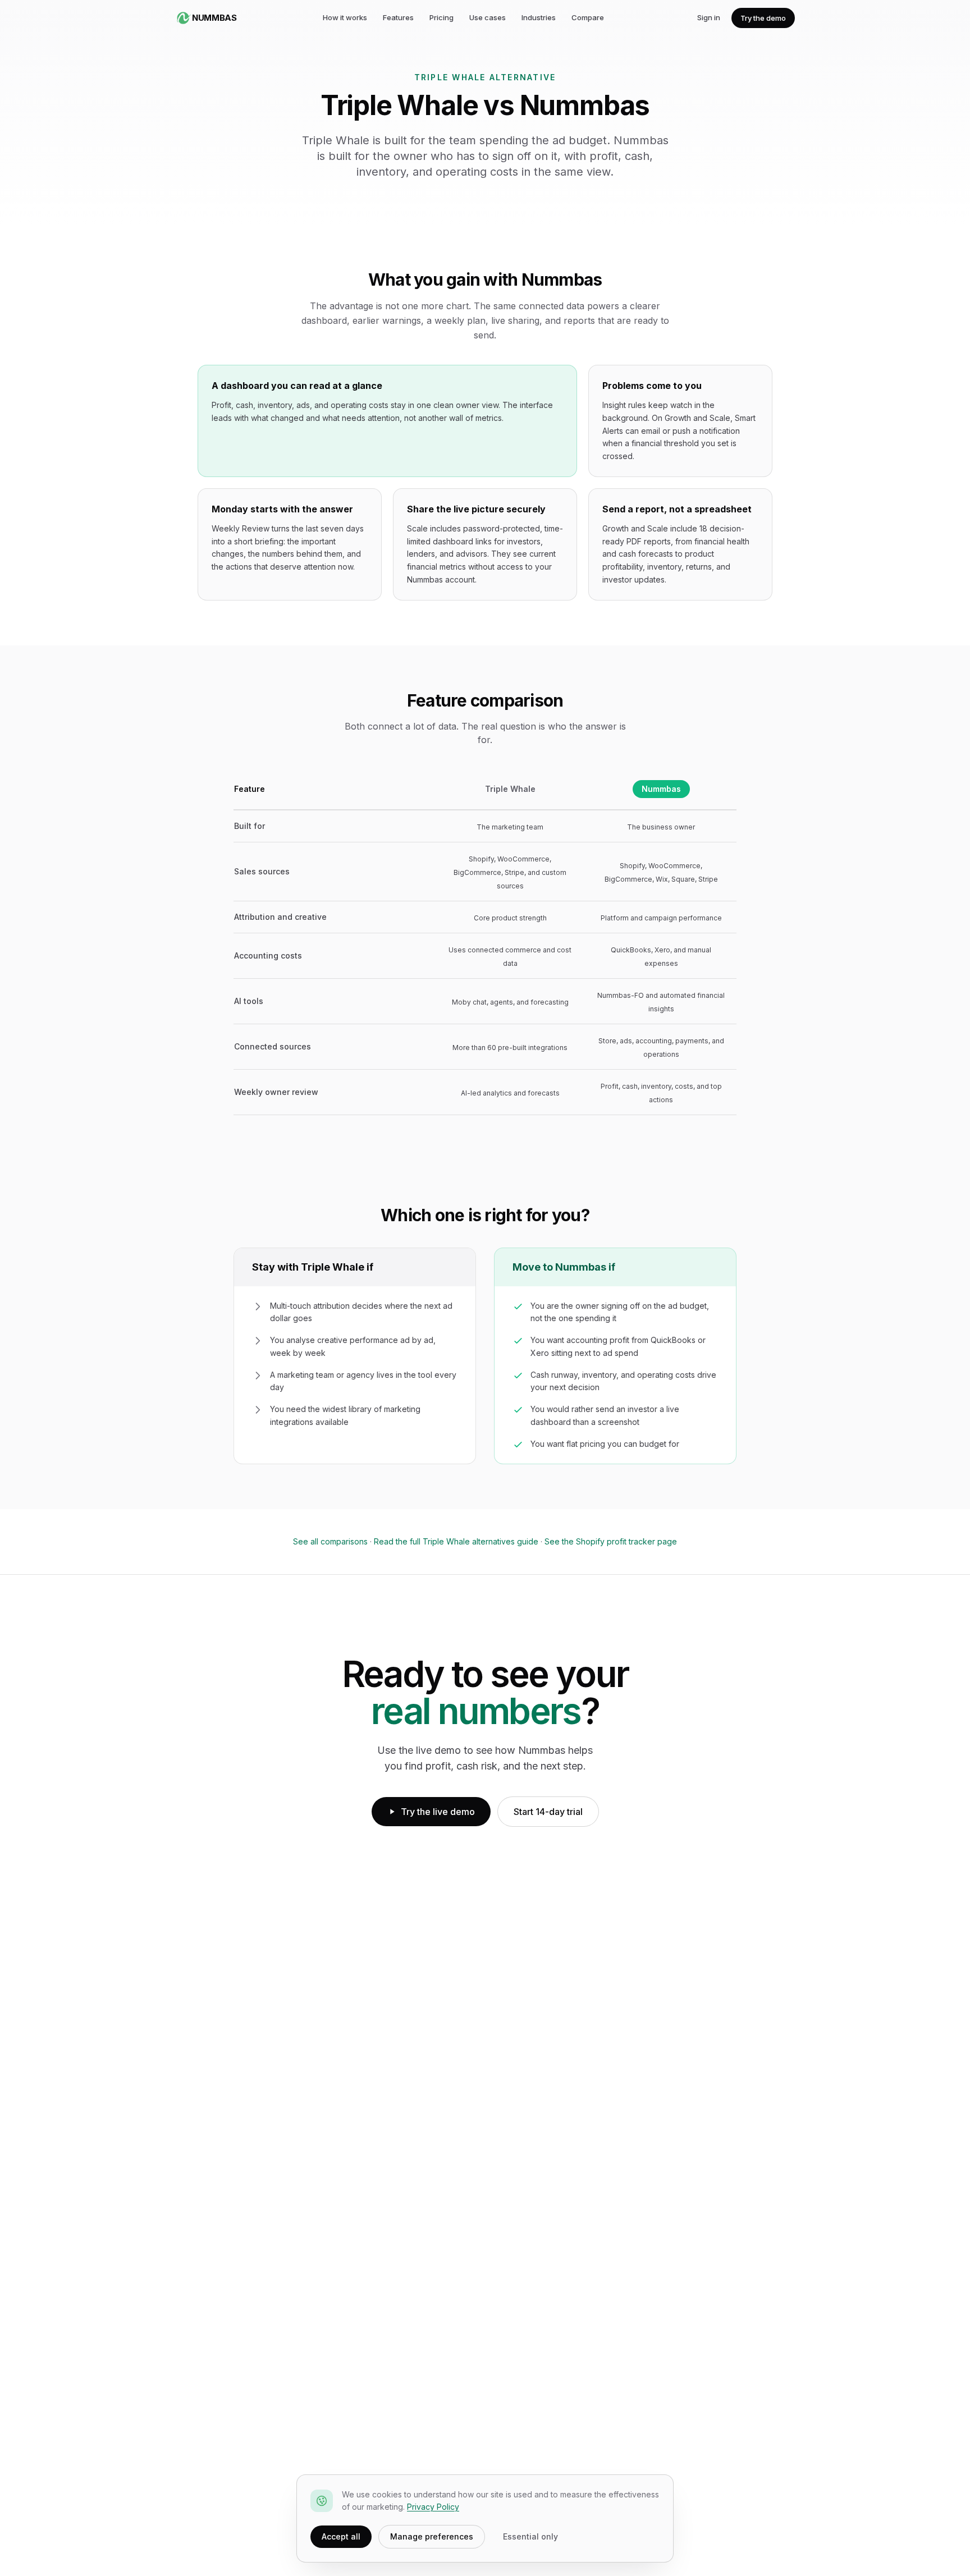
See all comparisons (330, 1541)
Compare (588, 17)
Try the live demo (438, 1812)
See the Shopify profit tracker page (611, 1541)
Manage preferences (432, 2536)
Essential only (530, 2536)
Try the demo (763, 18)
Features (398, 17)
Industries (539, 17)
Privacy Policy (433, 2507)
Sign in (709, 17)
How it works (345, 17)
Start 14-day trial (548, 1812)
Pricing (441, 17)
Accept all (341, 2536)
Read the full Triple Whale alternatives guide (456, 1541)
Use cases (488, 17)
